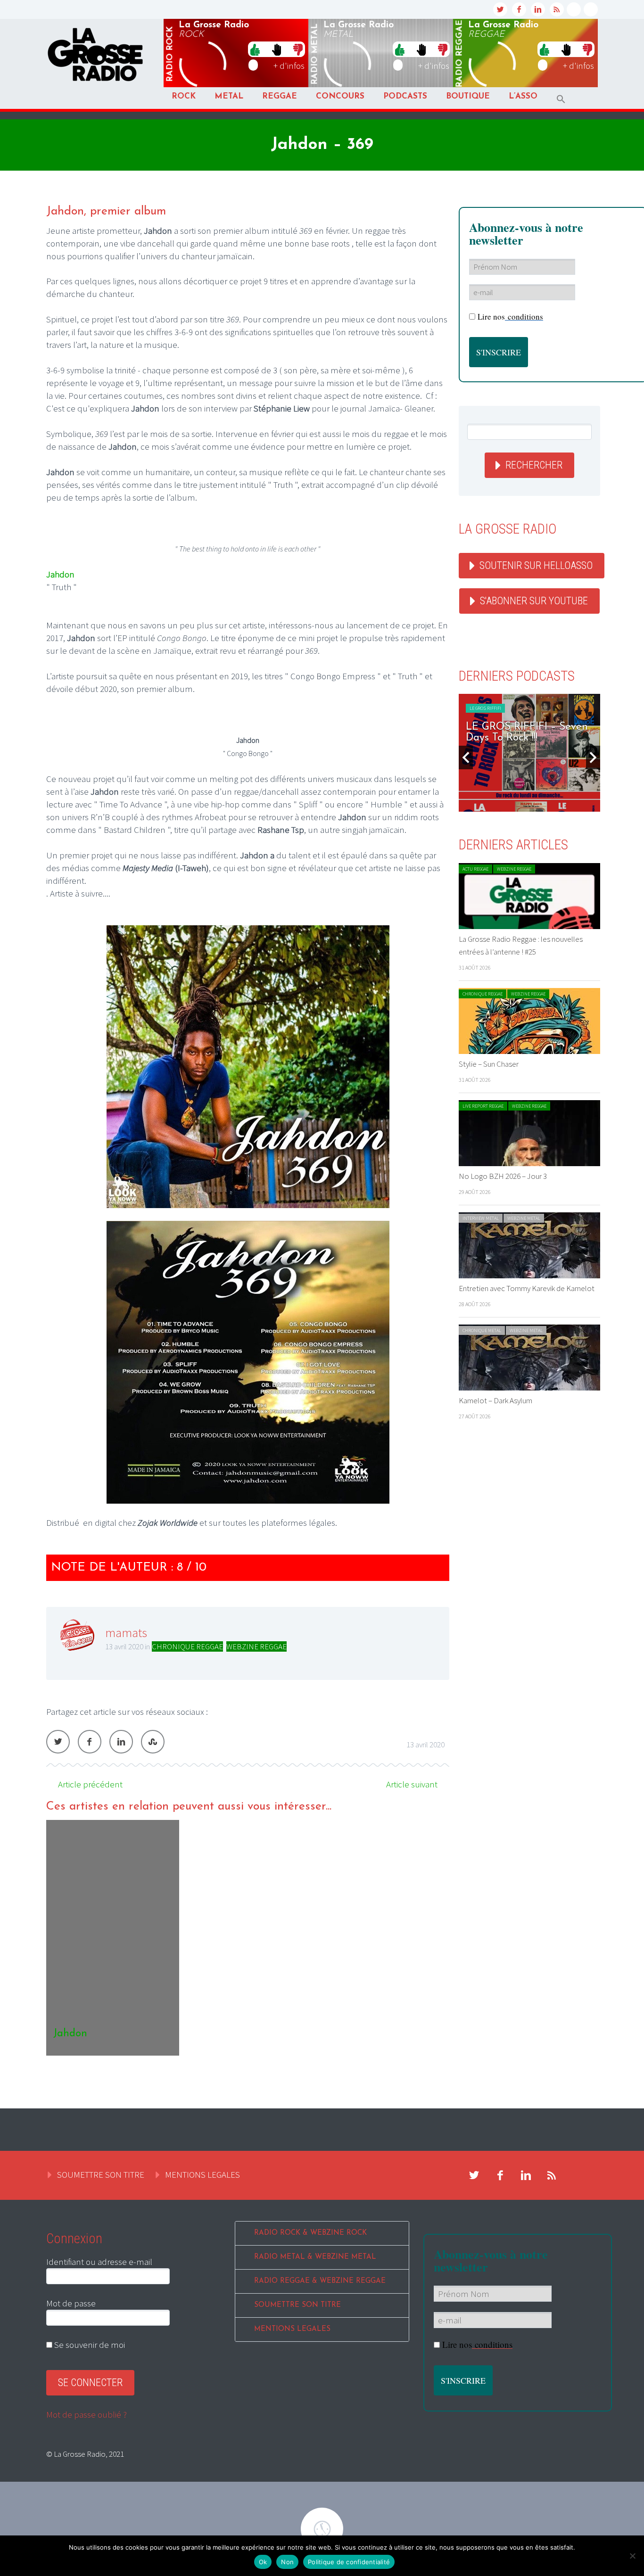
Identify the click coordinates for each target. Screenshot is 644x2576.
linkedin (538, 9)
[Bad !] (298, 49)
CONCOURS (340, 96)
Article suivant (412, 1784)
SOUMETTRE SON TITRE (101, 2174)
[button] (561, 99)
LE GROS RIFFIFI (485, 708)
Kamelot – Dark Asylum (495, 1400)
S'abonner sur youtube (534, 601)
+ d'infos (289, 66)
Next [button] (593, 757)
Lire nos (510, 317)
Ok (263, 2562)
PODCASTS (405, 96)
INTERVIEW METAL (481, 1218)
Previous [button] (466, 757)
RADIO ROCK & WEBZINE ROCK (310, 2233)
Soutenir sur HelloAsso (536, 565)
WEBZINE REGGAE (256, 1646)
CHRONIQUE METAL (482, 1330)
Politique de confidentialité (349, 2562)
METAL (229, 96)
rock (170, 54)
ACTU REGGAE (475, 869)
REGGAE (280, 96)
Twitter (58, 1742)
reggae (460, 54)
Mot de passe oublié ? (87, 2414)
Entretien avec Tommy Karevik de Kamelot (527, 1288)
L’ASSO (523, 96)
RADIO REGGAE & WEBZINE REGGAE (320, 2281)
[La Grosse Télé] (574, 9)
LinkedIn (121, 1742)
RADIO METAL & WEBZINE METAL (315, 2257)
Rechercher (534, 465)
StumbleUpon (153, 1742)
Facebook (90, 1742)
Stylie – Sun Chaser (489, 1064)
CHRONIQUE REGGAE (187, 1646)
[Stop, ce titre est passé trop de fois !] (277, 49)
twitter (500, 9)
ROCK (184, 96)
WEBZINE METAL (524, 1218)
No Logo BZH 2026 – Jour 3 (503, 1176)
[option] (248, 1938)
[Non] (632, 2556)
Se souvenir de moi (89, 2345)
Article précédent (90, 1784)
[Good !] (255, 49)
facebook (519, 9)
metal (315, 54)
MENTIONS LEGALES (202, 2174)
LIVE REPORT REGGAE (483, 1106)
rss (557, 9)
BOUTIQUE (468, 96)
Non (287, 2562)
